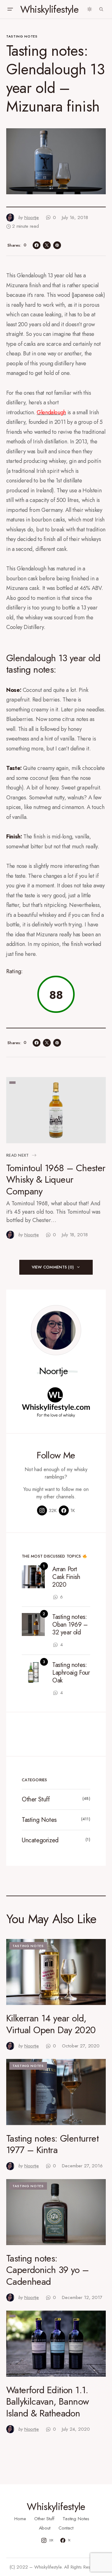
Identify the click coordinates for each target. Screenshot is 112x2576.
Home (20, 2519)
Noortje (54, 1371)
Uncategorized (40, 1840)
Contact (66, 2528)
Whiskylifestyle (49, 9)
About (45, 2528)
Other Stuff (36, 1799)
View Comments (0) (53, 1267)
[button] (10, 9)
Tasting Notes (22, 36)
